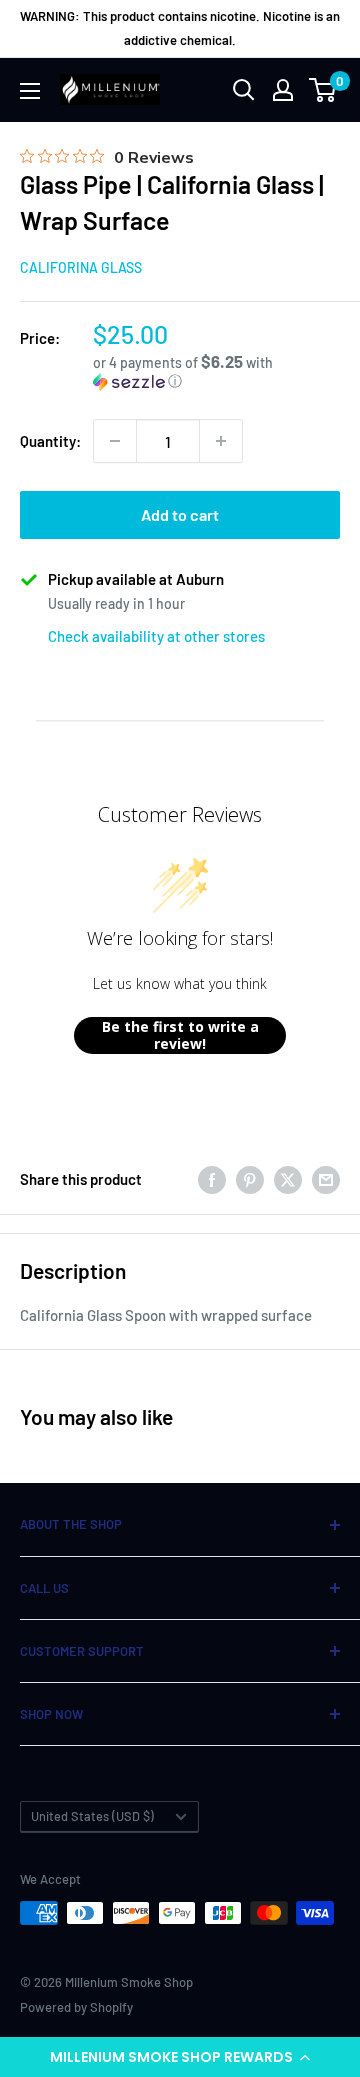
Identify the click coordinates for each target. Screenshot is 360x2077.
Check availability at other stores (156, 636)
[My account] (283, 90)
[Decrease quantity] (115, 441)
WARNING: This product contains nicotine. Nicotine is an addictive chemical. (180, 28)
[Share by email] (326, 1179)
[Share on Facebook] (212, 1179)
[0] (323, 90)
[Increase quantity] (221, 441)
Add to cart (180, 514)
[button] (180, 2057)
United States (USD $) (92, 1816)
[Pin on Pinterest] (250, 1179)
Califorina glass (81, 267)
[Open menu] (30, 91)
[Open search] (244, 90)
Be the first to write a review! (180, 1035)
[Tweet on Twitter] (288, 1179)
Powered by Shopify (76, 2007)
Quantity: (50, 441)
